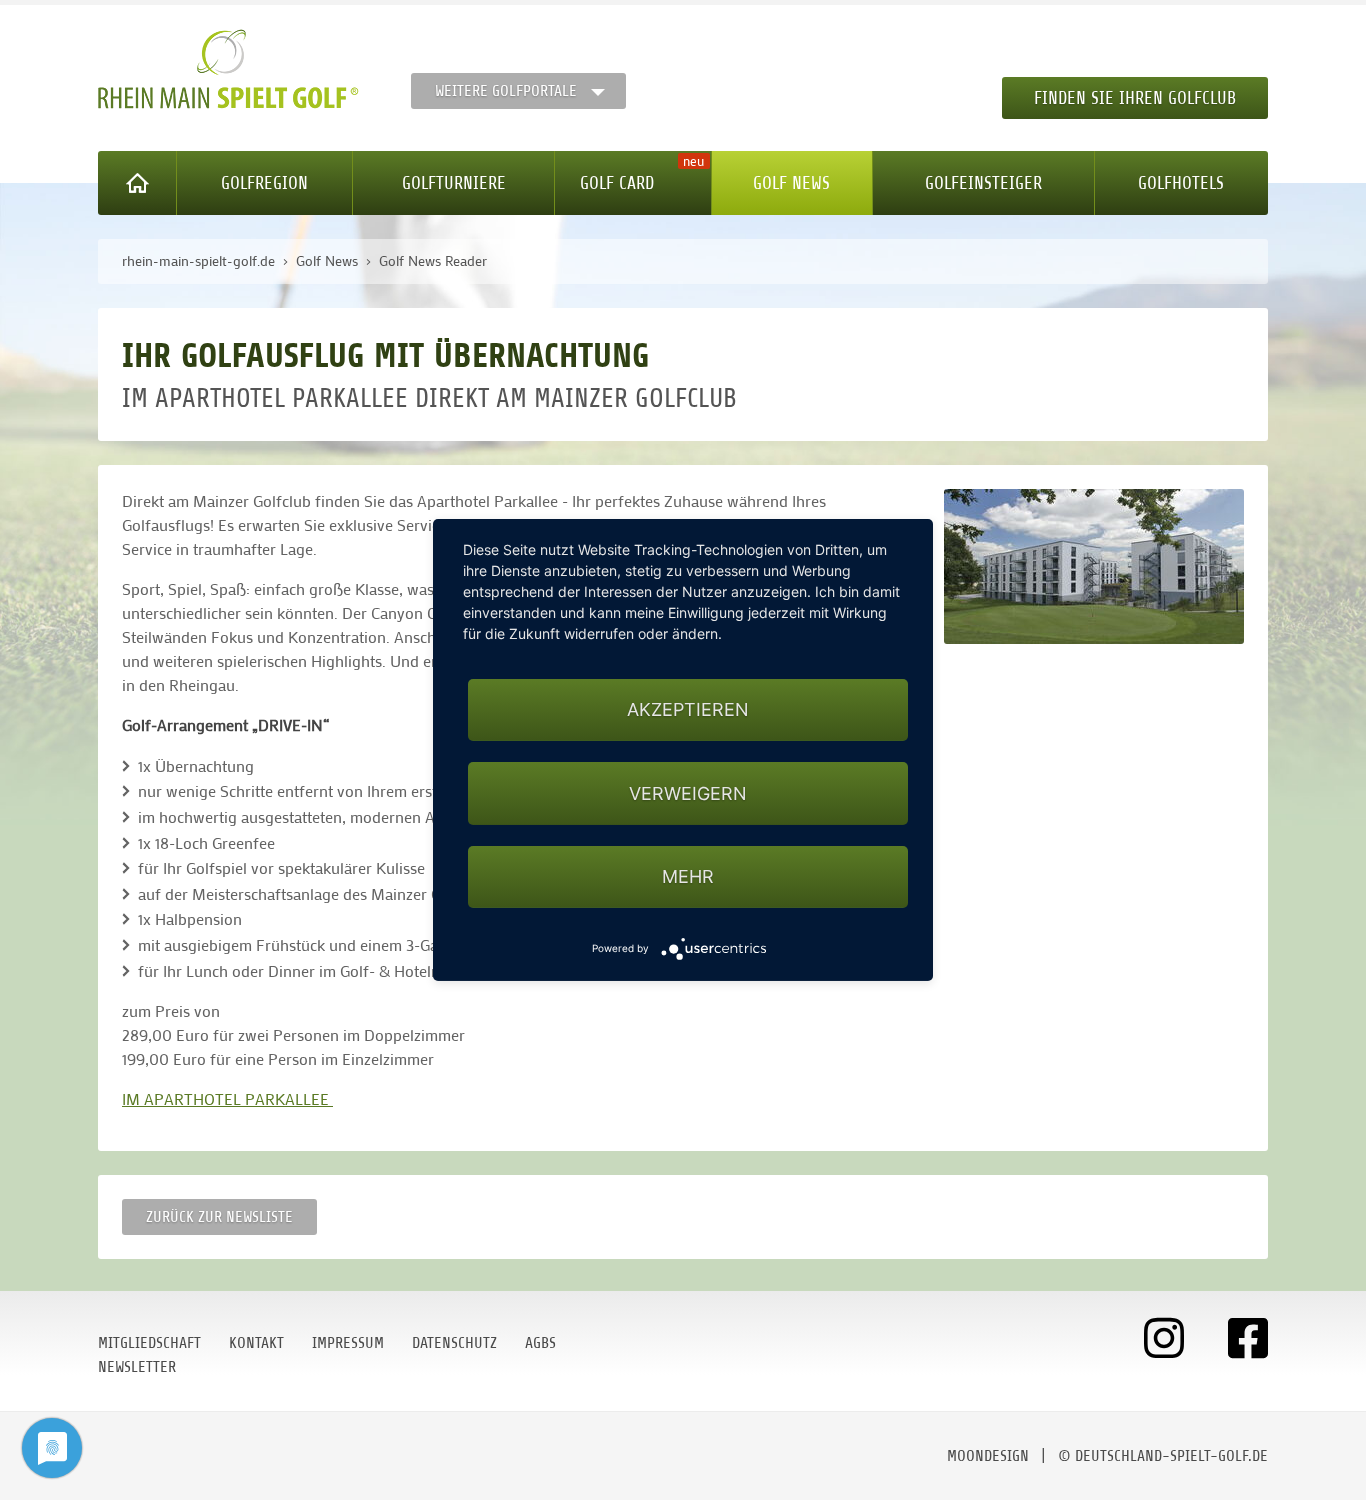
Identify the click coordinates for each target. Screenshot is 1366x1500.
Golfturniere (454, 183)
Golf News (791, 183)
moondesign (988, 1456)
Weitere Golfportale (506, 91)
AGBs (540, 1343)
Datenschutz (454, 1343)
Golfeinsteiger (983, 183)
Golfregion (264, 183)
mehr (688, 876)
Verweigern (688, 793)
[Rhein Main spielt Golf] (228, 69)
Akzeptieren (688, 709)
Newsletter (137, 1367)
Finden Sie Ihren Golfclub (1135, 98)
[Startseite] (137, 183)
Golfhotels (1181, 183)
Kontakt (256, 1343)
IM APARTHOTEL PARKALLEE (227, 1098)
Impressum (348, 1343)
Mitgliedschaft (149, 1343)
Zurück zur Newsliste (219, 1217)
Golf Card (617, 183)
